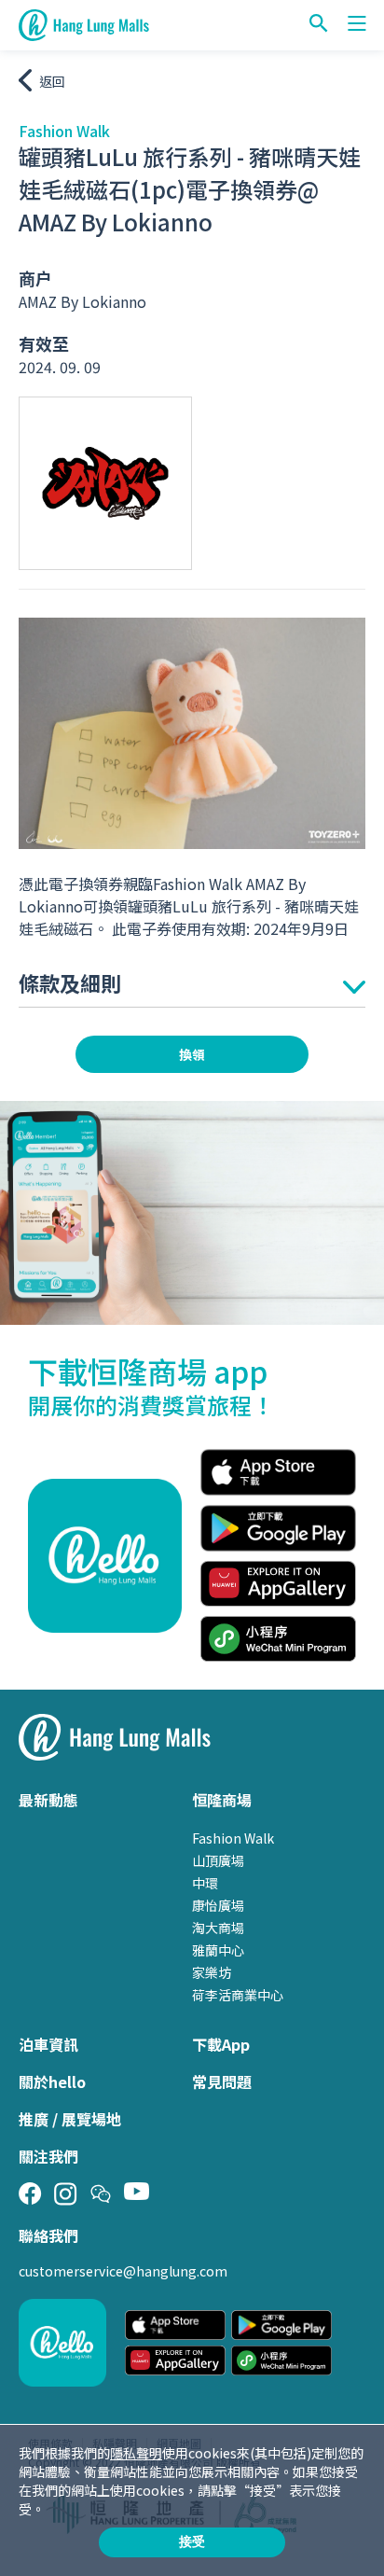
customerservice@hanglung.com (123, 2271)
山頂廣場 (218, 1860)
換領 (192, 1054)
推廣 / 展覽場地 (70, 2119)
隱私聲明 (136, 2453)
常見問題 (222, 2082)
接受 (192, 2541)
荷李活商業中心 (238, 1995)
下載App (221, 2044)
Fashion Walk (233, 1838)
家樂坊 (212, 1972)
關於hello (52, 2082)
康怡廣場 (218, 1905)
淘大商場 (218, 1928)
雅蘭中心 (218, 1950)
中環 (205, 1883)
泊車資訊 (48, 2044)
